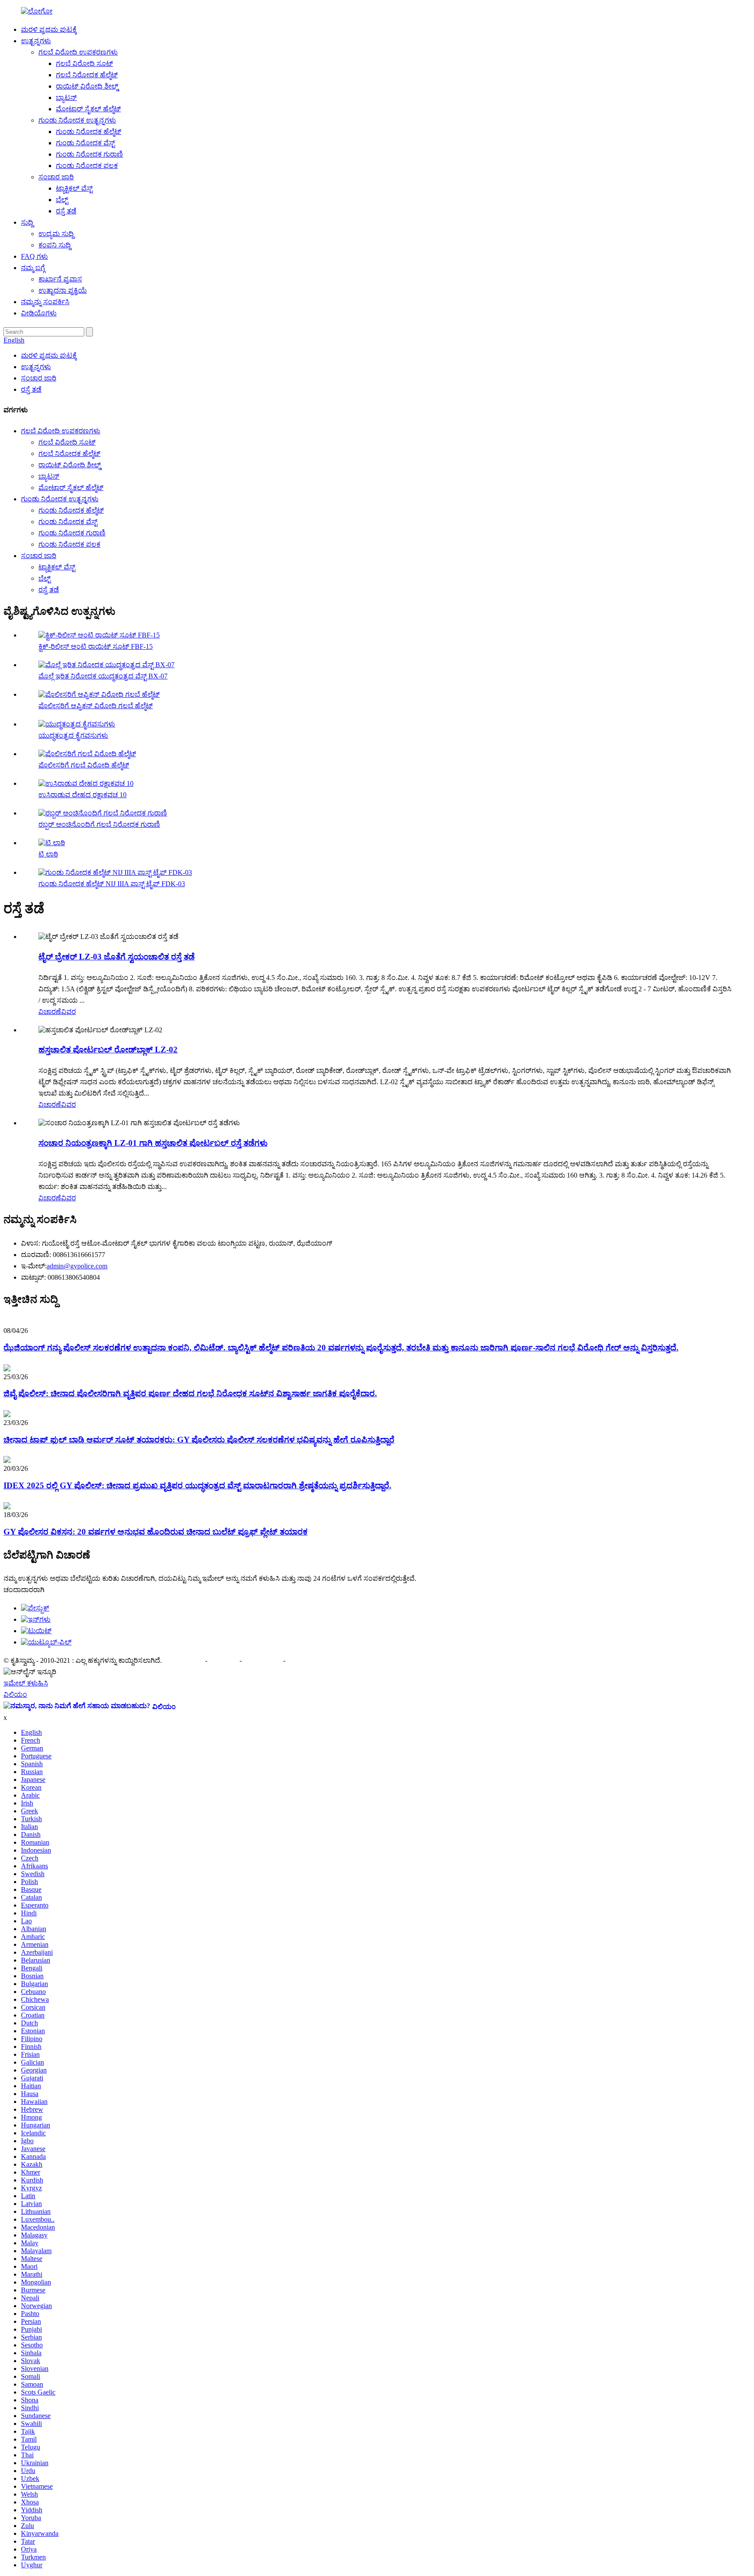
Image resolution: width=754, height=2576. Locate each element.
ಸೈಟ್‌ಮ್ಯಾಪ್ (224, 1660)
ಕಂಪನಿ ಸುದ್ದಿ (55, 245)
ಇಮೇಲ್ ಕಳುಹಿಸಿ (26, 1683)
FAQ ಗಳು (34, 256)
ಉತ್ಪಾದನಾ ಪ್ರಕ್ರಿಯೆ (63, 290)
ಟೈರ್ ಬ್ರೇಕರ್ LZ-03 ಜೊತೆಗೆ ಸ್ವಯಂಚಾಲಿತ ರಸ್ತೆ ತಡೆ (117, 957)
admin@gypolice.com (77, 1266)
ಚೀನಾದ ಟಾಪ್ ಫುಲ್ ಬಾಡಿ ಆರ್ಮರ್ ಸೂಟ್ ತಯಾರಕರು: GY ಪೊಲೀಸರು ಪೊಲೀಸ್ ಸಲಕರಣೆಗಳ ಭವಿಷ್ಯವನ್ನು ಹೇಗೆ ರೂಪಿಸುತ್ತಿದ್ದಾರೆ (199, 1440)
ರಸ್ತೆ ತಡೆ (66, 211)
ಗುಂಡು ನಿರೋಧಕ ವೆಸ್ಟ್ (85, 143)
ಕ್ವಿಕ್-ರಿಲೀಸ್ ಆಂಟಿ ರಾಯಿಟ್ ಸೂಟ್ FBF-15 (96, 646)
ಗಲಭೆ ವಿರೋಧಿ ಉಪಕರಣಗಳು (78, 52)
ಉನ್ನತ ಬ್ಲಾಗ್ (302, 1660)
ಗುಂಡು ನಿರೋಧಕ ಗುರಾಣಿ (89, 154)
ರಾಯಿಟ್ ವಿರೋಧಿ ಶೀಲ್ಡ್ (87, 86)
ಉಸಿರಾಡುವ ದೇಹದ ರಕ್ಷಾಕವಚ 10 (82, 795)
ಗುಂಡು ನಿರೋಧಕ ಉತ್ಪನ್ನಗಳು (77, 120)
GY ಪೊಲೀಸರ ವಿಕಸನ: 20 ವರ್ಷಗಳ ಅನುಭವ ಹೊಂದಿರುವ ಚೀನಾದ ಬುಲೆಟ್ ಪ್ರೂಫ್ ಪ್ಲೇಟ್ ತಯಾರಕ (156, 1532)
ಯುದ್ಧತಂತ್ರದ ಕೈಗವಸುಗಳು (73, 735)
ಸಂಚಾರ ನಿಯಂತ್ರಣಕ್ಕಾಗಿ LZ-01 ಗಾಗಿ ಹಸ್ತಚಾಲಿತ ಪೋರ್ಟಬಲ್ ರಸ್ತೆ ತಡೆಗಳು (153, 1143)
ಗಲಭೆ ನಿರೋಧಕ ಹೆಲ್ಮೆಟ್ (87, 75)
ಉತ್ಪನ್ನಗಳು (36, 41)
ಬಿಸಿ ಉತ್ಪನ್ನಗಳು (184, 1660)
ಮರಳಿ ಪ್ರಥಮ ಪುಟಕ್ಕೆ (49, 29)
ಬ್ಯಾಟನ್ (66, 98)
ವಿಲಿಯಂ (15, 1694)
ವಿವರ (69, 1012)
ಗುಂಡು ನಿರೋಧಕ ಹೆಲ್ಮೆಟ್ (89, 132)
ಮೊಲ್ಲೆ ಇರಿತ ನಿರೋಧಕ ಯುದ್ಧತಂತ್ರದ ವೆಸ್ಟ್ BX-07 (103, 676)
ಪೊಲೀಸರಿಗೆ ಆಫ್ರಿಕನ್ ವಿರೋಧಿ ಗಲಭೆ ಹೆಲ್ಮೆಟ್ (96, 706)
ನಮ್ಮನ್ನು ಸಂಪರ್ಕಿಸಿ (45, 302)
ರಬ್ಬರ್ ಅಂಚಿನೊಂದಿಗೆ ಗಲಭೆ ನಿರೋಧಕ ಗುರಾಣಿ (99, 824)
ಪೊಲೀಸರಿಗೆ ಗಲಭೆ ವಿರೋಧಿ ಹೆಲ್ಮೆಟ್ (84, 765)
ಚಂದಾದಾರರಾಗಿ (24, 1590)
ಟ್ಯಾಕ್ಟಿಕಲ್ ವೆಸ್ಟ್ (74, 188)
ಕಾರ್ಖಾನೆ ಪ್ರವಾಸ (60, 279)
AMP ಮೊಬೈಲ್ (263, 1660)
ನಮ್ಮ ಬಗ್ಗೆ (33, 268)
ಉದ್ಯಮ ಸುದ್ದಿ (56, 234)
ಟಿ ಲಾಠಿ (48, 854)
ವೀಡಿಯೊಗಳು (39, 313)
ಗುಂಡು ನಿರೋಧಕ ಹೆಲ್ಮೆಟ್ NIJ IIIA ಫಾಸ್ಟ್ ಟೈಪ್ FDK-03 (112, 884)
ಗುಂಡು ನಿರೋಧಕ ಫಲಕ (87, 166)
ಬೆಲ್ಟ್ (62, 200)
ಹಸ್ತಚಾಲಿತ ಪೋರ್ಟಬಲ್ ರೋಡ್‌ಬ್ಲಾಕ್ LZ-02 (108, 1050)
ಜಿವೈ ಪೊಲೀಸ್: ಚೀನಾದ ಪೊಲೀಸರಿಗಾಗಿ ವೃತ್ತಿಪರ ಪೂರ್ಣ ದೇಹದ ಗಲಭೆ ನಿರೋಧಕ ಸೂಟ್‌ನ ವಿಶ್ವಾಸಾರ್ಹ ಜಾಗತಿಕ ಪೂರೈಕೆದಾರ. (190, 1393)
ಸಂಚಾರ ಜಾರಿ (56, 177)
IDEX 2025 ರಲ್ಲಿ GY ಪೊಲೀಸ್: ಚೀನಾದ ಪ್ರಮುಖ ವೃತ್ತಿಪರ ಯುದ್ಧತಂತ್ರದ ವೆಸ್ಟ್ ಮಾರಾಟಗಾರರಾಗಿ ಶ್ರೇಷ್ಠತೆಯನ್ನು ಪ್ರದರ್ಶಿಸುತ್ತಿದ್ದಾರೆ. (197, 1485)
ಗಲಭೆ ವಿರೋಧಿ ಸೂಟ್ (84, 63)
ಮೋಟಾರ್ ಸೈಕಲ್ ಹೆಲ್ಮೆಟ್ (88, 109)
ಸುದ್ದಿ (27, 222)
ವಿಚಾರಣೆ (50, 1012)
